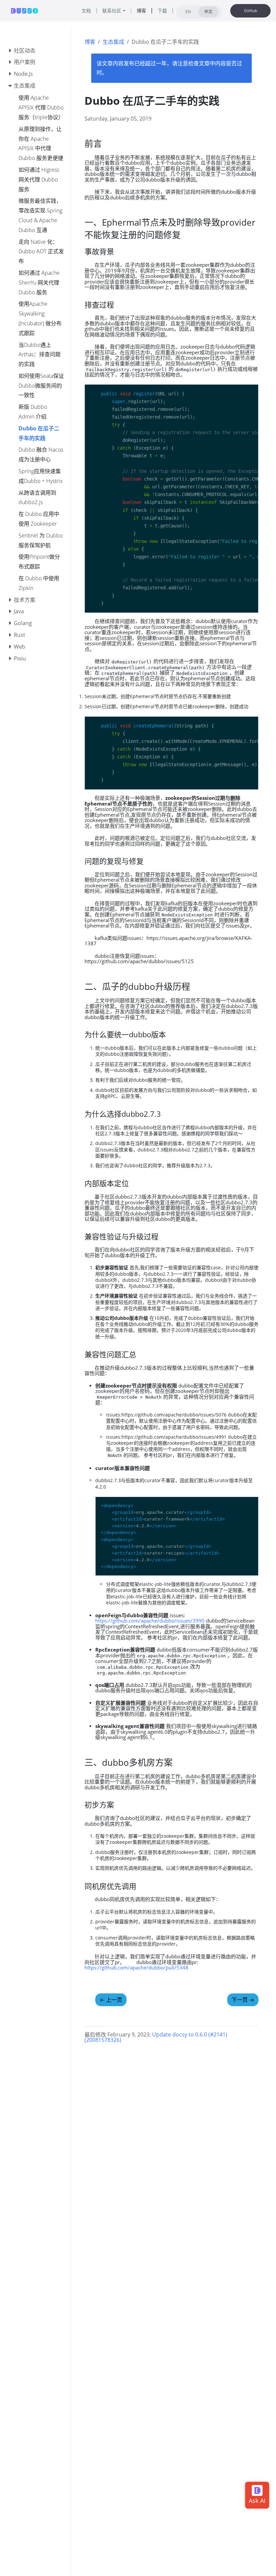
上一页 (111, 2000)
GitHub (251, 11)
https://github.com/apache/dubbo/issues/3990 (150, 1621)
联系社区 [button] (112, 11)
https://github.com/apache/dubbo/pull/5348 (136, 1967)
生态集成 (113, 42)
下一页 (243, 2000)
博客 (90, 42)
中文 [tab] (208, 12)
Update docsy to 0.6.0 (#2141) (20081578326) (156, 2037)
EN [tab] (188, 12)
